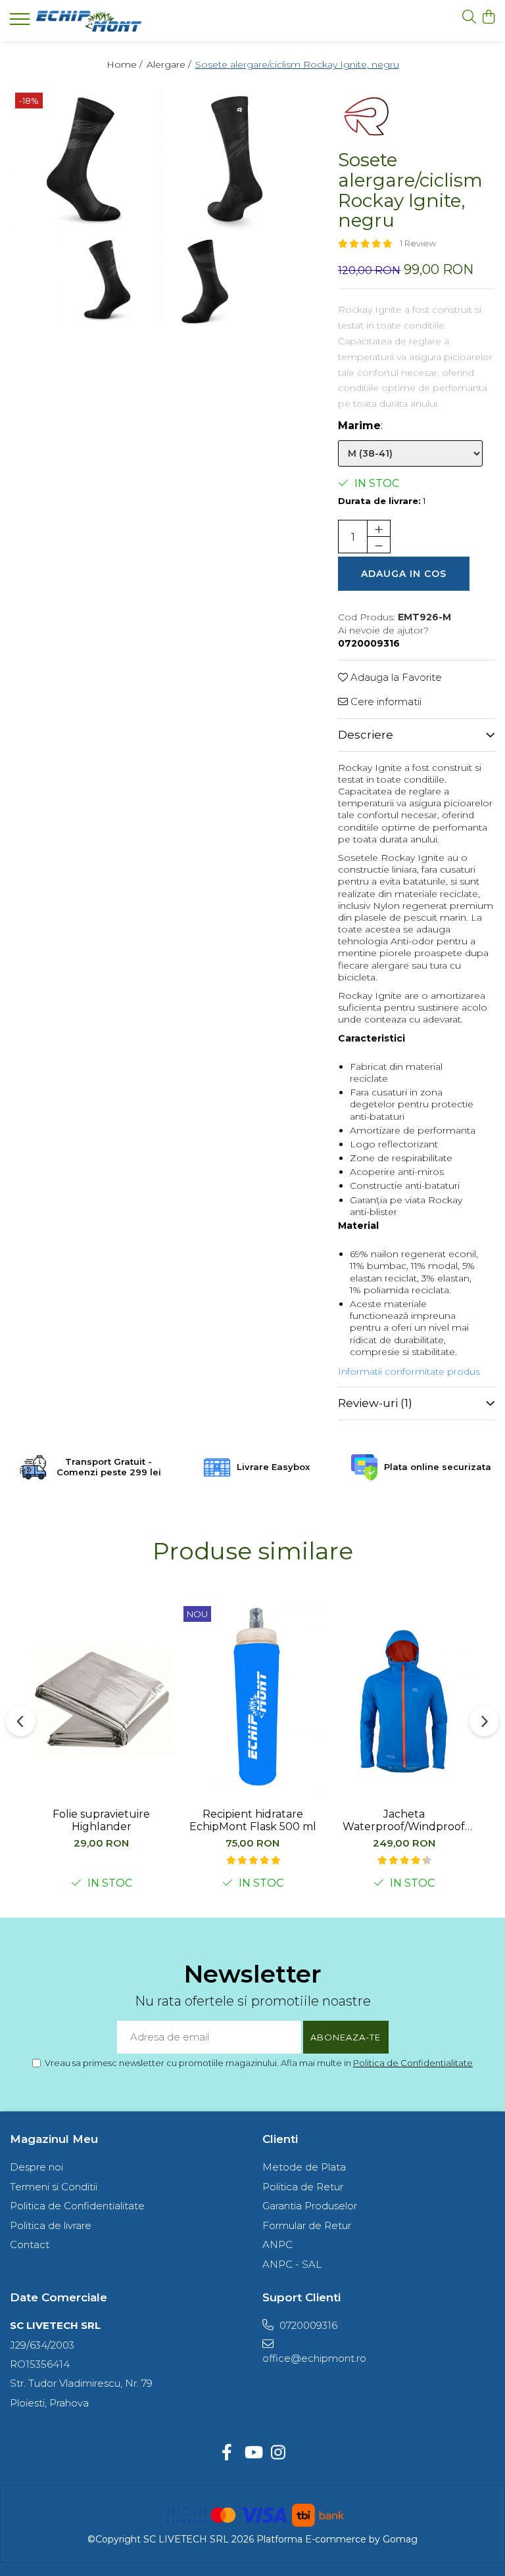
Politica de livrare (51, 2225)
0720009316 (307, 2325)
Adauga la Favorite (395, 677)
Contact (30, 2244)
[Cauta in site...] (469, 17)
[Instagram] (278, 2453)
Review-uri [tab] (375, 1403)
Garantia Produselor (310, 2206)
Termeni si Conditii (54, 2187)
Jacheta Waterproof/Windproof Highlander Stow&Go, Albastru (404, 1820)
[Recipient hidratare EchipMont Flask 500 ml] (252, 1701)
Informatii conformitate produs (409, 1371)
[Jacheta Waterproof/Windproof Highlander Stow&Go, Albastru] (404, 1701)
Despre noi (36, 2167)
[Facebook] (227, 2453)
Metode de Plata (304, 2167)
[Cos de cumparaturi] (488, 17)
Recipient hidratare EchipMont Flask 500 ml (253, 1820)
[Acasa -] (89, 21)
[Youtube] (253, 2453)
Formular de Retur (307, 2225)
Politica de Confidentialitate (413, 2063)
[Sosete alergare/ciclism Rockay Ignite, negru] (83, 159)
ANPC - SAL (292, 2264)
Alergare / (170, 64)
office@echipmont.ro (314, 2358)
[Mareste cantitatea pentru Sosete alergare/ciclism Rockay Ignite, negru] (379, 528)
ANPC (277, 2244)
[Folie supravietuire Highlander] (101, 1701)
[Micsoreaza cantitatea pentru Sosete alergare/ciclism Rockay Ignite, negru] (379, 545)
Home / (126, 64)
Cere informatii (385, 701)
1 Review (418, 243)
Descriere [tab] (366, 735)
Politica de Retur (303, 2187)
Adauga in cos (404, 574)
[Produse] (21, 23)
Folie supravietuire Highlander (101, 1820)
